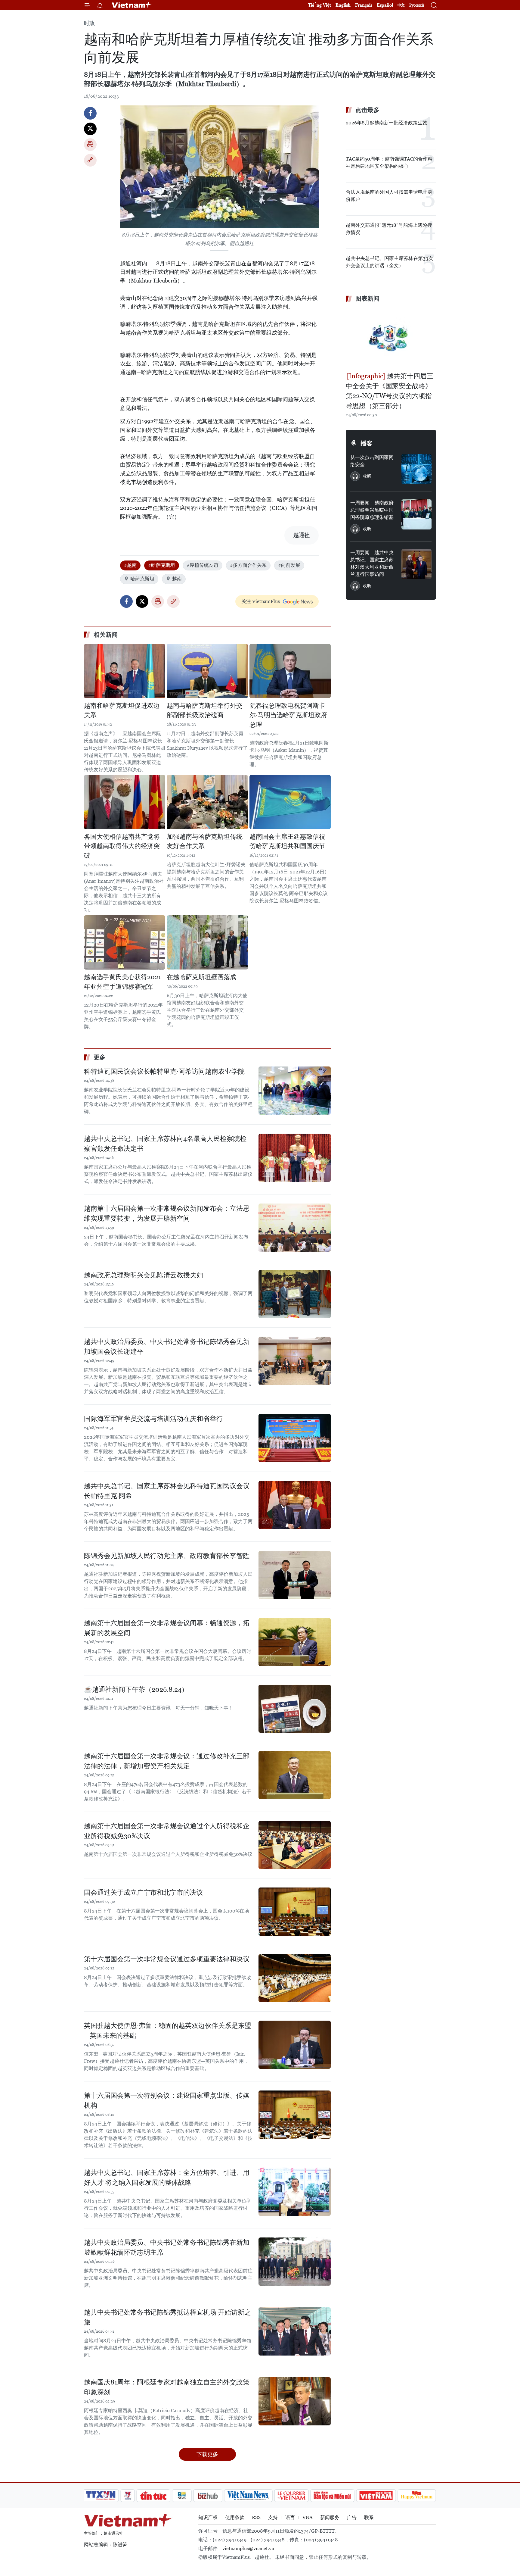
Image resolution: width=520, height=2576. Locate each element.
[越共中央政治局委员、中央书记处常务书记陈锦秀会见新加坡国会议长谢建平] (295, 1361)
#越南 (130, 565)
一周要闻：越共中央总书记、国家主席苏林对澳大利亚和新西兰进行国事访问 (372, 563)
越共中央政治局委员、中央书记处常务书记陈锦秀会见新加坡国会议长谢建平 (167, 1347)
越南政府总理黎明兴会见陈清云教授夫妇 (144, 1275)
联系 (369, 2517)
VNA (308, 2517)
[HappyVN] (417, 2496)
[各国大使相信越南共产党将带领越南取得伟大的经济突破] (125, 802)
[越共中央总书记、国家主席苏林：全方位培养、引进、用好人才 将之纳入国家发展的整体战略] (295, 2192)
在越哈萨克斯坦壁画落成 (201, 977)
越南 (177, 579)
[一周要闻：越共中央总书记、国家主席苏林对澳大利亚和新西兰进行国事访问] (416, 564)
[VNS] (248, 2496)
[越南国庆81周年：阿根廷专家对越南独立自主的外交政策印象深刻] (295, 2401)
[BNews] (182, 2496)
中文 (401, 5)
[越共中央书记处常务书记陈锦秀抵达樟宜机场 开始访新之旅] (295, 2331)
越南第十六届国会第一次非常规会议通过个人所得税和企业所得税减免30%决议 (167, 1831)
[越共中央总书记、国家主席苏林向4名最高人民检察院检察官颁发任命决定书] (295, 1158)
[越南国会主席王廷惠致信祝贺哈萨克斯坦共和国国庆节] (290, 802)
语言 (290, 2517)
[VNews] (128, 2496)
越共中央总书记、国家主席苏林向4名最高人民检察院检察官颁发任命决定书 (165, 1144)
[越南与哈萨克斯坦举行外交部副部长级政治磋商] (207, 671)
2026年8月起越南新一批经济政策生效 (387, 123)
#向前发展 (289, 565)
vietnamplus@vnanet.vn (248, 2548)
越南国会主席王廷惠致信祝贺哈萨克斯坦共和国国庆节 (287, 841)
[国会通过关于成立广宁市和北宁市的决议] (295, 1912)
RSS (256, 2517)
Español (385, 5)
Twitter (90, 129)
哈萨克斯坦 (142, 579)
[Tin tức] (153, 2496)
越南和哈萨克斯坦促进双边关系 (122, 710)
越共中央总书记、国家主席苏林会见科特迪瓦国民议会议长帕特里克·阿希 (167, 1491)
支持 (273, 2517)
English (343, 5)
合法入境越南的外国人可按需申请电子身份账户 (389, 196)
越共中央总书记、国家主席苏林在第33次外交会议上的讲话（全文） (389, 262)
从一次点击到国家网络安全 (372, 461)
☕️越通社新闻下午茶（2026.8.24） (136, 1689)
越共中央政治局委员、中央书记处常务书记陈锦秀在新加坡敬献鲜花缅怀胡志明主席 (167, 2247)
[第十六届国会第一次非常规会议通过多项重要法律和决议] (295, 1978)
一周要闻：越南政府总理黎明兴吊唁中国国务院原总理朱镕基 (372, 510)
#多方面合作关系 (248, 565)
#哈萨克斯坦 (162, 565)
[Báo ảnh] (376, 2496)
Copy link (90, 160)
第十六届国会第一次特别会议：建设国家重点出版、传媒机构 (167, 2100)
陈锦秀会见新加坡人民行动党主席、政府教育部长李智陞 (167, 1556)
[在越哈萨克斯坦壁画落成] (207, 942)
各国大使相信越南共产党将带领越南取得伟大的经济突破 (122, 846)
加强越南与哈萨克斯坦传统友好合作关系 (205, 841)
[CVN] (291, 2496)
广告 (352, 2517)
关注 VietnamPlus (261, 601)
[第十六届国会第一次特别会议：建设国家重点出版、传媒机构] (295, 2115)
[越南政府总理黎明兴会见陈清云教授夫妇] (295, 1294)
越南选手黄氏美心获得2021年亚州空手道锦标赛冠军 (122, 982)
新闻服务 (330, 2517)
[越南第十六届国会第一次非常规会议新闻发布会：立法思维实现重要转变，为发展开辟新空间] (295, 1228)
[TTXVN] (101, 2496)
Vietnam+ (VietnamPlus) (132, 5)
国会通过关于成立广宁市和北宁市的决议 (144, 1892)
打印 (90, 145)
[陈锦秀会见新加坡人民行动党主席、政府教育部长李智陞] (295, 1575)
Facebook (90, 113)
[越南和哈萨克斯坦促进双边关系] (125, 671)
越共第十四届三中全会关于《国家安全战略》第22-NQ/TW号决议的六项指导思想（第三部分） (390, 391)
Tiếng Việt (320, 5)
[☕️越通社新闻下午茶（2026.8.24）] (295, 1709)
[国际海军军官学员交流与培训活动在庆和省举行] (295, 1438)
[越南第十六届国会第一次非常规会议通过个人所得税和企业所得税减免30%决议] (295, 1845)
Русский (417, 5)
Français (364, 5)
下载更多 (207, 2454)
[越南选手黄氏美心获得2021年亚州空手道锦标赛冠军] (125, 942)
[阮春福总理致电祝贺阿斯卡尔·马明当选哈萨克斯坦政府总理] (290, 671)
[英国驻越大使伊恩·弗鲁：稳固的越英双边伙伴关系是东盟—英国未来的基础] (295, 2045)
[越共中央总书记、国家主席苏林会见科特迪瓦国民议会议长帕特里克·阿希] (295, 1505)
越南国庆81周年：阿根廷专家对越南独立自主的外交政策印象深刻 (167, 2387)
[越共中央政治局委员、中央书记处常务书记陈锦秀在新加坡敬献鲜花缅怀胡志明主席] (295, 2262)
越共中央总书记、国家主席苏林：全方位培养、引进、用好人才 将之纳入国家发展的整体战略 (167, 2178)
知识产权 (208, 2517)
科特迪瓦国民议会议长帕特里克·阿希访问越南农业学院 (164, 1071)
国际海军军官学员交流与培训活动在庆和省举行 (153, 1419)
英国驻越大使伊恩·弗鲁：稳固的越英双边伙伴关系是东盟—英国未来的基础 (168, 2031)
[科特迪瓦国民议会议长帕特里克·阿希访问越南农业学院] (295, 1091)
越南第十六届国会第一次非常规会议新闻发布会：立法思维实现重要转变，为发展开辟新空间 (167, 1213)
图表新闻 (367, 298)
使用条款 (235, 2517)
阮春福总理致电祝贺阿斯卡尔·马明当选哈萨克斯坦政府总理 (288, 715)
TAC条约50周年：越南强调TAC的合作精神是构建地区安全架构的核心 (389, 162)
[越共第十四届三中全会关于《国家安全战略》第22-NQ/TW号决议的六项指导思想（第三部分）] (391, 338)
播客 (367, 443)
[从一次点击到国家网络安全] (416, 469)
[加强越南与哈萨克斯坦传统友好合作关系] (207, 802)
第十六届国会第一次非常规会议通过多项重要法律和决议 (167, 1959)
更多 (100, 1057)
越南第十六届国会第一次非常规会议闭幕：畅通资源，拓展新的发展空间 (167, 1628)
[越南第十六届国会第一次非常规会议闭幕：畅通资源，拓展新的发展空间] (295, 1642)
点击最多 (367, 110)
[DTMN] (332, 2496)
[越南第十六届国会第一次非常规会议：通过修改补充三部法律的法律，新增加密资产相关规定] (295, 1775)
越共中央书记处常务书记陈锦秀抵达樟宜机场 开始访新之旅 (167, 2317)
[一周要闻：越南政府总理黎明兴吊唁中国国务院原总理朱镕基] (416, 514)
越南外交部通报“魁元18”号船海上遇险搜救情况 (389, 229)
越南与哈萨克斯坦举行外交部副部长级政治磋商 (205, 710)
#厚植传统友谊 (203, 565)
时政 (89, 23)
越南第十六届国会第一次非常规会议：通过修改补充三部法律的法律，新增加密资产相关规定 (167, 1761)
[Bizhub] (208, 2496)
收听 (367, 476)
